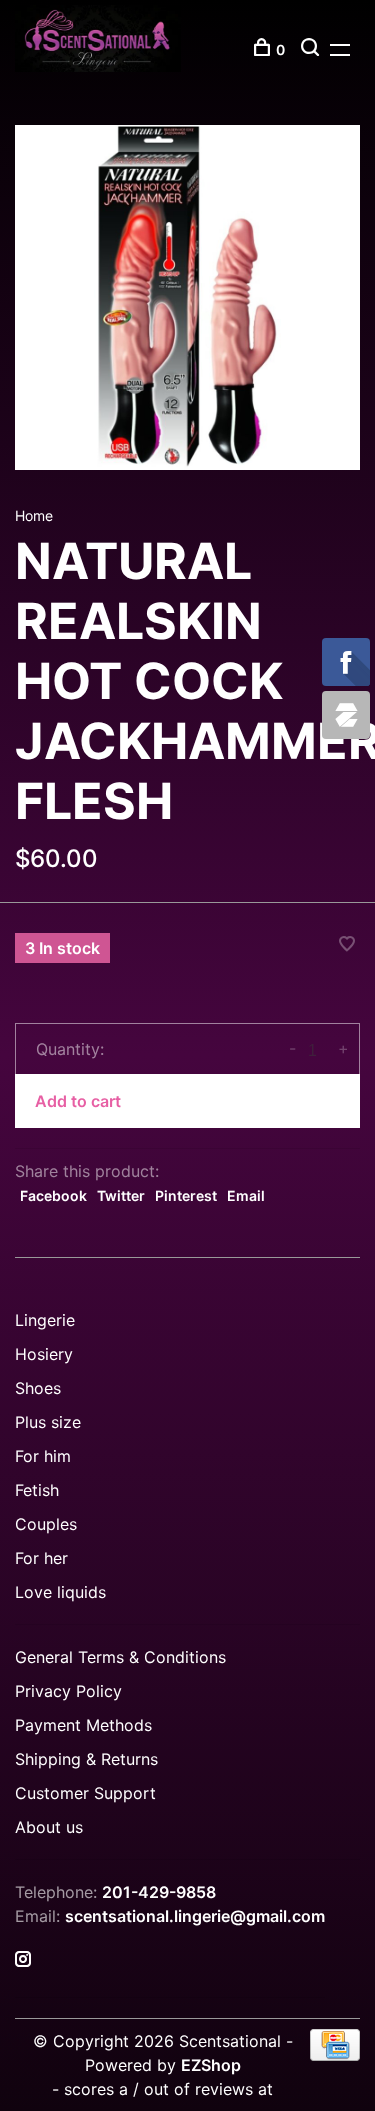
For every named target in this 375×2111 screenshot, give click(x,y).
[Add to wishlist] (347, 945)
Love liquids (60, 1592)
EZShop (211, 2065)
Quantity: (70, 1049)
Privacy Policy (68, 1691)
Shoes (38, 1388)
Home (34, 515)
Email (246, 1195)
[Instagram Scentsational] (23, 1960)
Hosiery (44, 1354)
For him (43, 1456)
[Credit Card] (335, 2055)
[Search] (312, 49)
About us (49, 1827)
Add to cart (78, 1101)
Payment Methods (83, 1725)
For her (41, 1558)
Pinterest (186, 1195)
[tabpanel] (187, 297)
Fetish (37, 1490)
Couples (46, 1524)
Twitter (121, 1195)
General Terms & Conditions (120, 1657)
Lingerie (45, 1320)
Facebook (53, 1195)
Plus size (48, 1422)
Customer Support (85, 1793)
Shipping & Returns (86, 1759)
